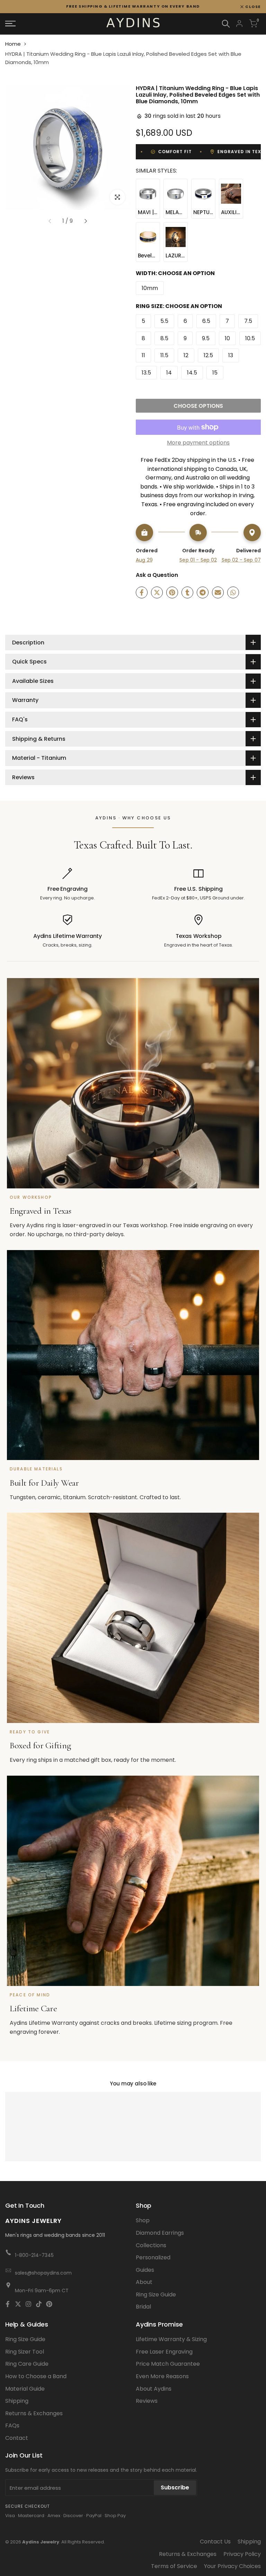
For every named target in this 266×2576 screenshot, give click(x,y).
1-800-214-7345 (34, 2255)
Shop (143, 2220)
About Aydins (154, 2389)
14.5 (192, 373)
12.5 (208, 355)
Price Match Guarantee (168, 2364)
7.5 (248, 321)
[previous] (50, 221)
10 (227, 338)
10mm (150, 288)
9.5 (206, 338)
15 (215, 373)
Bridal (143, 2307)
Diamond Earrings (160, 2233)
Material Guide (25, 2389)
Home (13, 44)
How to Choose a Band (36, 2376)
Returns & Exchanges (34, 2413)
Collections (151, 2245)
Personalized (153, 2257)
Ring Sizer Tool (25, 2352)
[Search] (226, 24)
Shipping (17, 2401)
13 (231, 355)
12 (186, 355)
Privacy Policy (242, 2554)
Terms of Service (174, 2566)
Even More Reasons (162, 2376)
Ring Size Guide (156, 2294)
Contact (17, 2438)
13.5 (146, 373)
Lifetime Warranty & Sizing (171, 2339)
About (144, 2282)
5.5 (164, 321)
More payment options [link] (198, 443)
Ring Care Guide (27, 2364)
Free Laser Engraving (164, 2352)
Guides (145, 2270)
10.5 (250, 338)
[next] (86, 221)
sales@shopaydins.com (43, 2273)
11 (143, 355)
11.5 (164, 355)
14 (169, 373)
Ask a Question (157, 575)
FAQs (12, 2425)
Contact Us (215, 2542)
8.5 (164, 338)
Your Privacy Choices (232, 2566)
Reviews (147, 2401)
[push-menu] (10, 24)
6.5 (206, 321)
